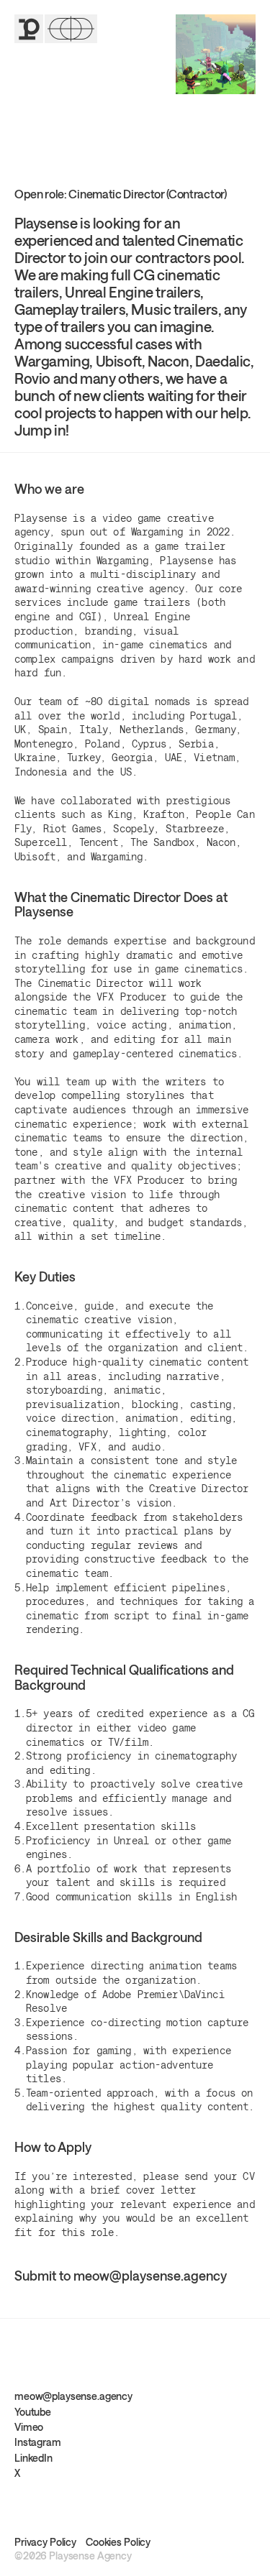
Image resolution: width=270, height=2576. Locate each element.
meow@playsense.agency (73, 2396)
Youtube (33, 2412)
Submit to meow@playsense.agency (121, 2276)
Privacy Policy (45, 2542)
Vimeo (29, 2427)
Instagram (38, 2442)
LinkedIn (33, 2458)
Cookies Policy (118, 2542)
